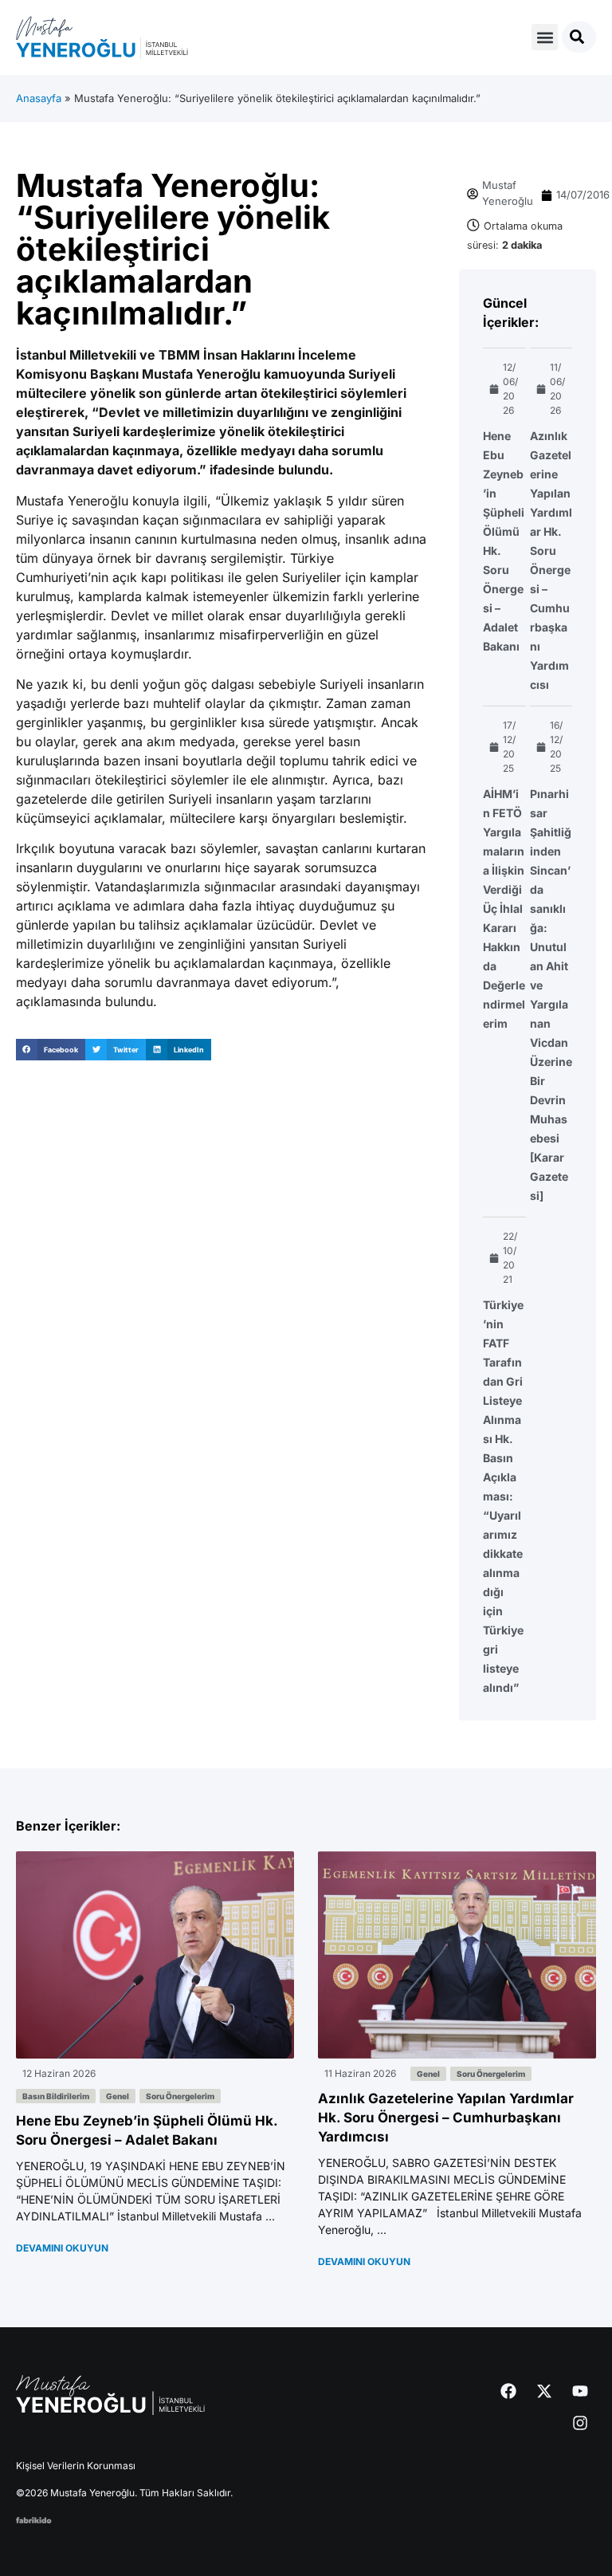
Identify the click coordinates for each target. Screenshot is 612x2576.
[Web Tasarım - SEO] (34, 2519)
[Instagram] (580, 2423)
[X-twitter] (544, 2391)
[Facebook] (508, 2391)
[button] (545, 37)
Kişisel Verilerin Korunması (76, 2466)
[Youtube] (580, 2391)
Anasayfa (39, 98)
